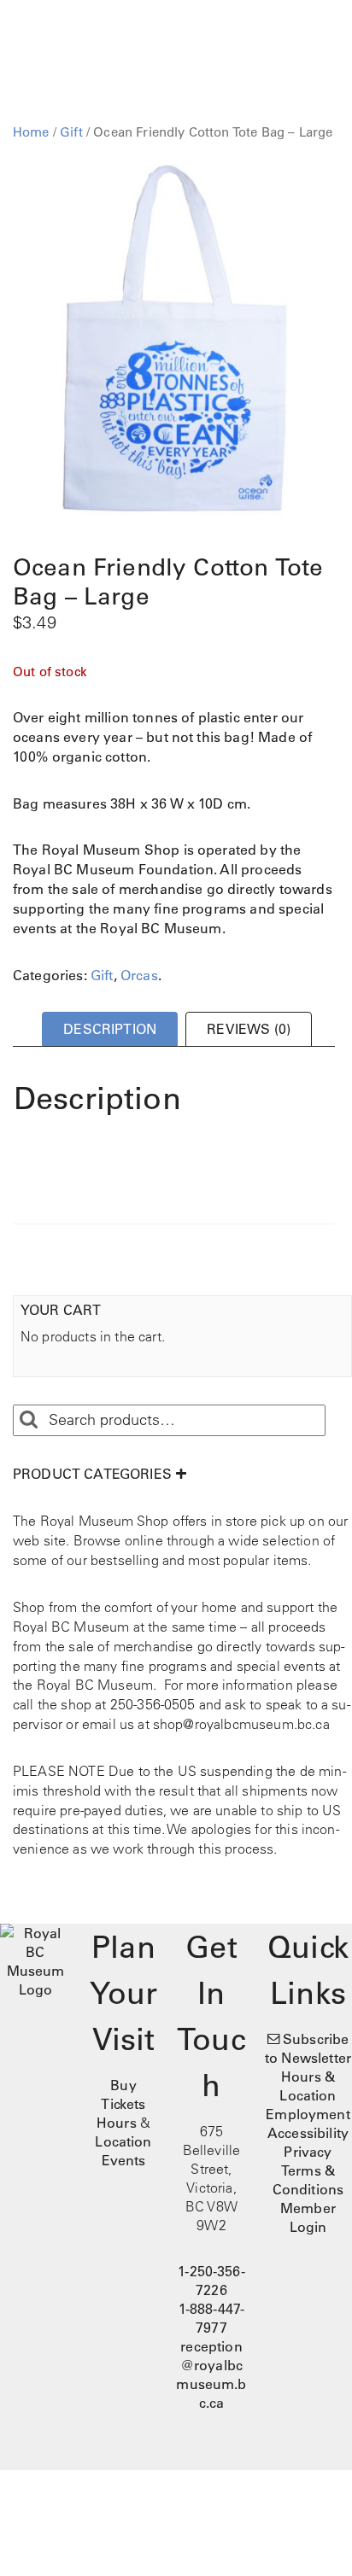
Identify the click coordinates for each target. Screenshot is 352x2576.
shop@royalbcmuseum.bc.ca (241, 1724)
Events (124, 2160)
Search (28, 1420)
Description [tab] (110, 1029)
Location (123, 2141)
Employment (308, 2114)
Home (31, 132)
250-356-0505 (153, 1704)
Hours (117, 2123)
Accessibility (308, 2133)
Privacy (308, 2152)
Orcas (139, 975)
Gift (71, 132)
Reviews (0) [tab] (249, 1029)
